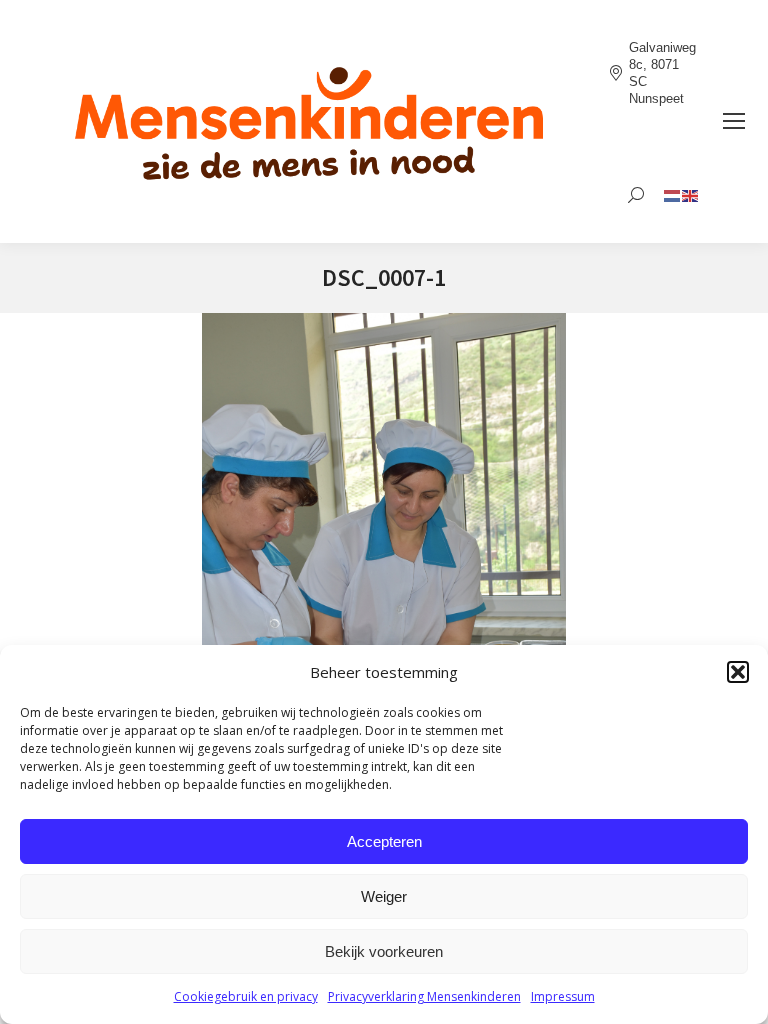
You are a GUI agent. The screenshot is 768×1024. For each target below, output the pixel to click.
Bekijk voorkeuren (384, 951)
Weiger (384, 896)
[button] (738, 672)
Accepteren (384, 841)
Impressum (563, 996)
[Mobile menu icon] (734, 121)
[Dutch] (673, 194)
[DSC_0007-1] (384, 585)
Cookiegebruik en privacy (246, 996)
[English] (691, 194)
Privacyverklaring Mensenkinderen (424, 996)
